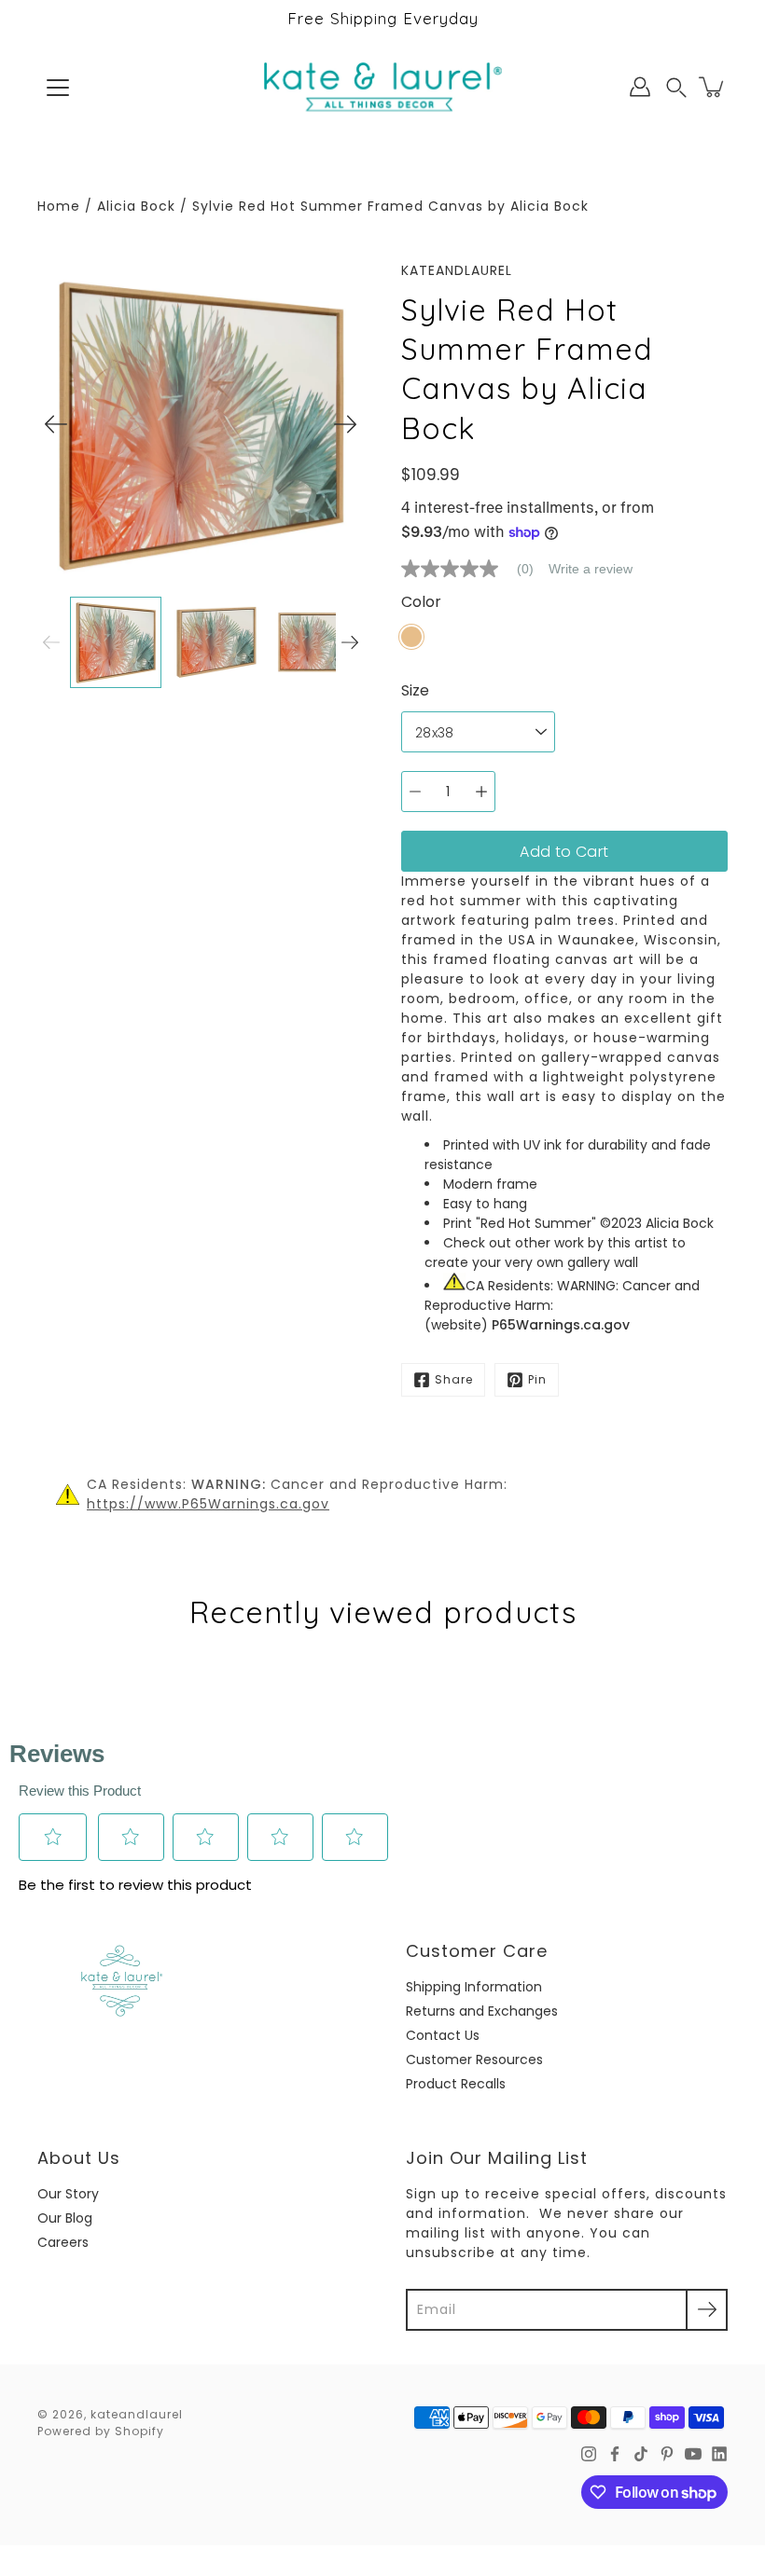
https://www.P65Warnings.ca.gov (208, 1504)
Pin (537, 1379)
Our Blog (65, 2218)
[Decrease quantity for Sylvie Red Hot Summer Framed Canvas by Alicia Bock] (415, 792)
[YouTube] (693, 2454)
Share (454, 1379)
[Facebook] (615, 2454)
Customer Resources (474, 2059)
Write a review (591, 569)
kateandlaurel (137, 2414)
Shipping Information (474, 1987)
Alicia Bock (136, 206)
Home (59, 206)
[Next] (345, 424)
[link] (475, 569)
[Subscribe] (707, 2310)
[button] (676, 87)
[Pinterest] (667, 2454)
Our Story (68, 2194)
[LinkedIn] (719, 2454)
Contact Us (443, 2035)
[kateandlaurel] (383, 87)
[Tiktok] (641, 2454)
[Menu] (58, 88)
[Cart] (713, 87)
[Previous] (56, 424)
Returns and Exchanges (482, 2011)
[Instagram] (589, 2454)
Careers (63, 2242)
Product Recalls (456, 2084)
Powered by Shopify (101, 2431)
